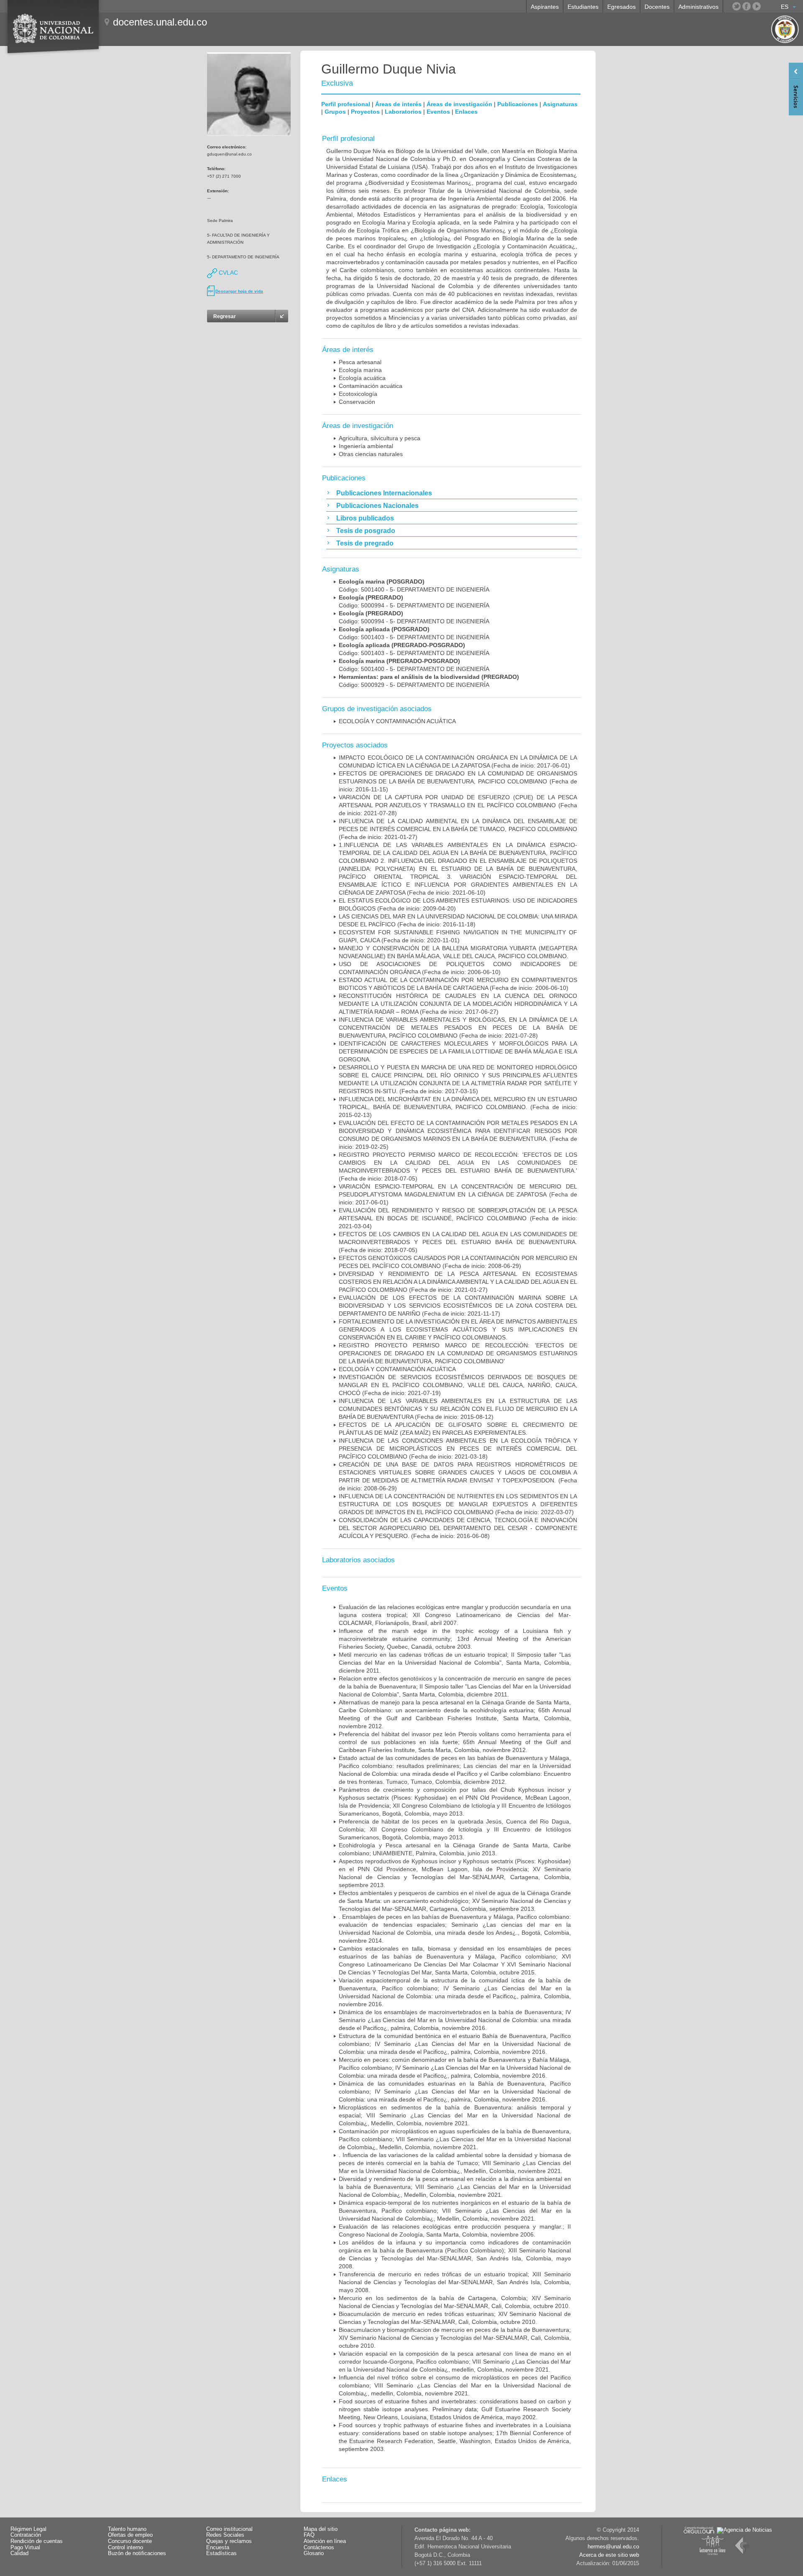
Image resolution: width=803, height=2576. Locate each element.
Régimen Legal (28, 2529)
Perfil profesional (346, 104)
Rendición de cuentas (37, 2541)
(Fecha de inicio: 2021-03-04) (458, 1218)
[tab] (452, 493)
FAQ (309, 2535)
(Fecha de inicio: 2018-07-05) (458, 1242)
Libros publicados (365, 518)
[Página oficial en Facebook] (747, 6)
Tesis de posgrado (366, 531)
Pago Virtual (25, 2548)
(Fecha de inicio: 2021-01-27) (458, 829)
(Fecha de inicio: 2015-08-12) (458, 1409)
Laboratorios (403, 112)
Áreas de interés (398, 104)
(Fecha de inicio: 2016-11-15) (458, 781)
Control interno (125, 2548)
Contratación (26, 2535)
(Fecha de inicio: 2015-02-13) (458, 1107)
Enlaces (466, 112)
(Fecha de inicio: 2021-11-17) (458, 1306)
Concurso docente (130, 2541)
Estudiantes (583, 7)
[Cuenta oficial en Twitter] (737, 6)
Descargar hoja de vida (239, 291)
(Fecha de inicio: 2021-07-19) (458, 1385)
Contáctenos (319, 2548)
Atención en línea (325, 2541)
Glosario (314, 2553)
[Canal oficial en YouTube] (757, 6)
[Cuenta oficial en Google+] (767, 6)
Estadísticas (221, 2553)
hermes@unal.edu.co (613, 2547)
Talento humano (127, 2529)
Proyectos (365, 112)
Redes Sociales (225, 2535)
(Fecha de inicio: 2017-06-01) (458, 1194)
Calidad (19, 2553)
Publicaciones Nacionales (377, 506)
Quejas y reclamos (229, 2541)
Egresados (621, 7)
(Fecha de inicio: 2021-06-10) (458, 869)
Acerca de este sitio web (609, 2555)
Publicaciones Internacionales (384, 493)
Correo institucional (229, 2529)
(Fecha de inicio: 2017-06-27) (458, 1004)
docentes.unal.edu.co (160, 22)
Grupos (335, 112)
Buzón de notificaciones (137, 2553)
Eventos (438, 112)
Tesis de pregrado (365, 543)
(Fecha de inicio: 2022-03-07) (458, 1504)
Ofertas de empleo (130, 2535)
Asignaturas (560, 104)
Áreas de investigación (459, 104)
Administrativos (698, 7)
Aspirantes (545, 7)
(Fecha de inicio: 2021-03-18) (458, 1449)
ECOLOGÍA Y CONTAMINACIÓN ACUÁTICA (397, 721)
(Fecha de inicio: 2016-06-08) (458, 1528)
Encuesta (218, 2548)
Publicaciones (518, 104)
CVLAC (228, 273)
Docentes (657, 7)
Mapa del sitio (321, 2529)
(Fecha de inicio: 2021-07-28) (458, 805)
